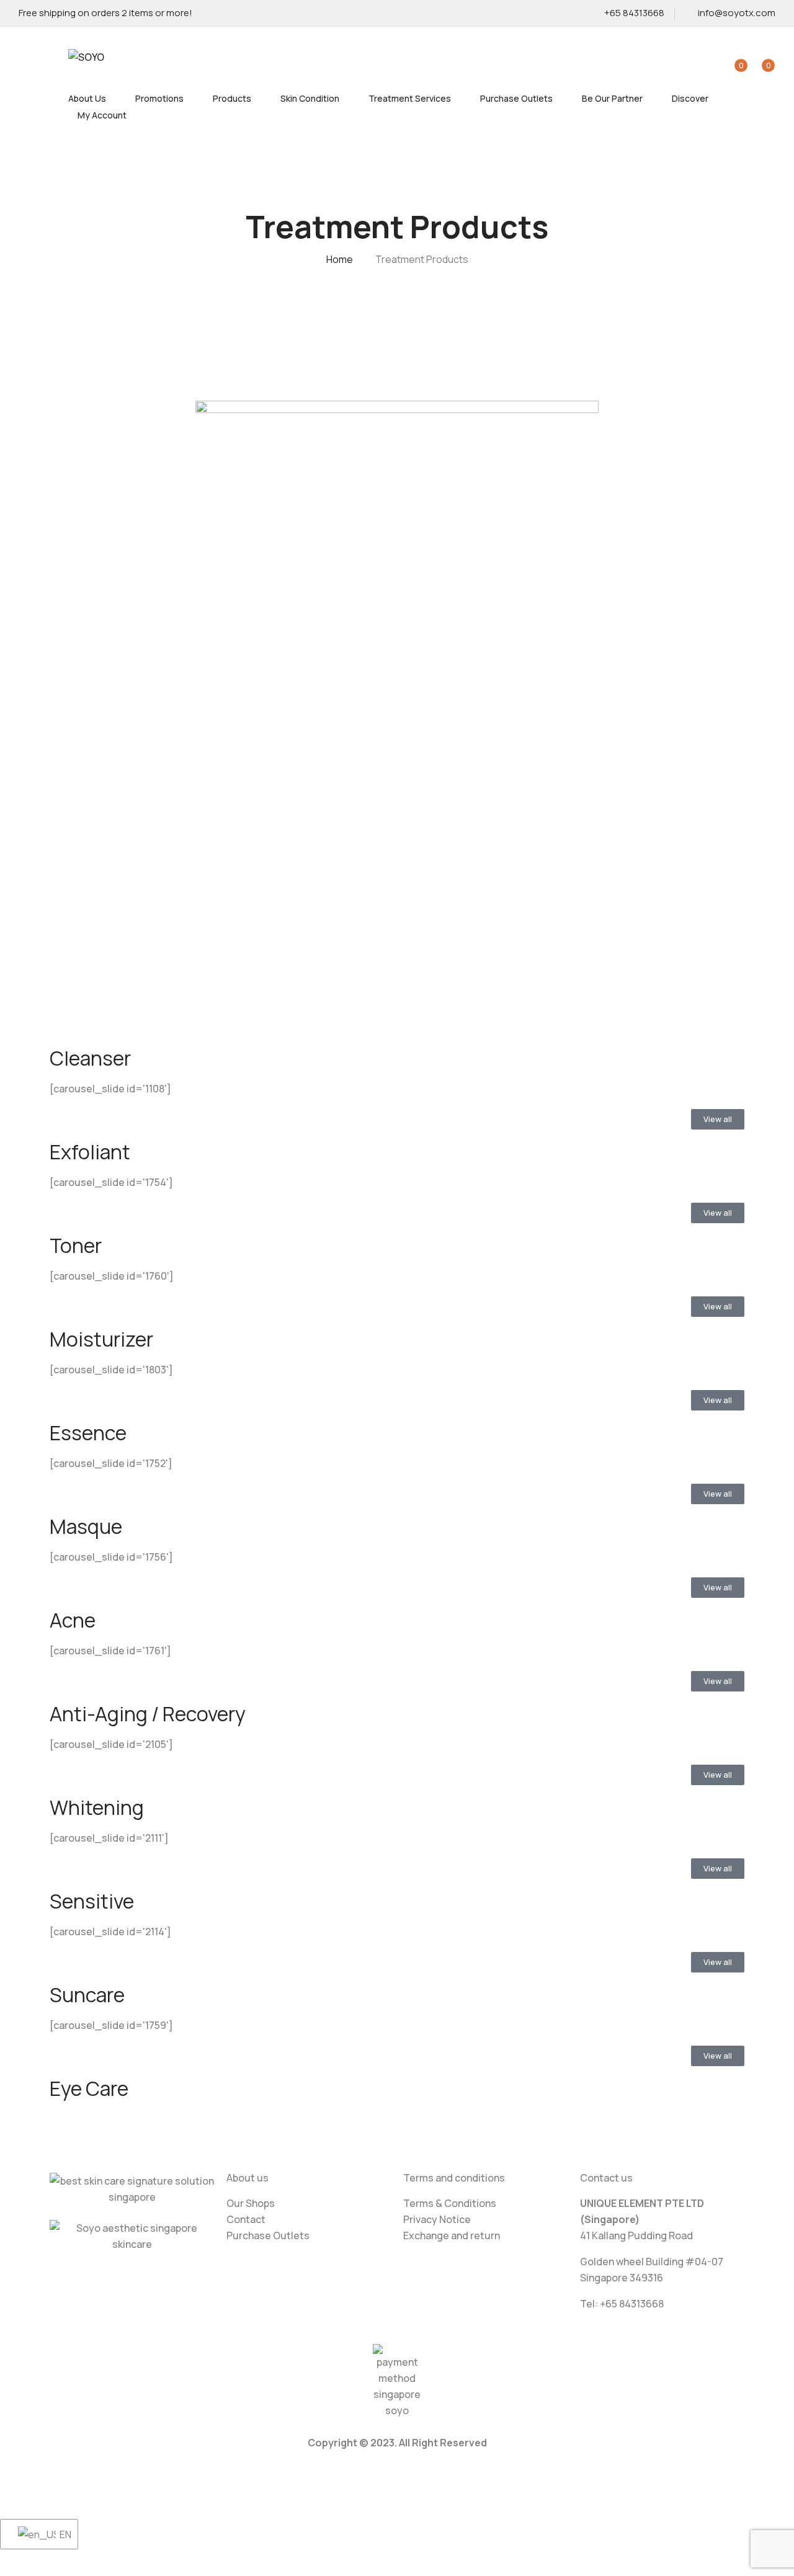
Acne (73, 1620)
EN (61, 2534)
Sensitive (92, 1901)
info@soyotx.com (737, 13)
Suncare (87, 1995)
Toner (76, 1246)
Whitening (97, 1807)
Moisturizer (101, 1339)
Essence (88, 1433)
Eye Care (89, 2088)
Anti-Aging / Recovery (148, 1714)
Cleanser (90, 1058)
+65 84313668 (634, 13)
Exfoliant (90, 1152)
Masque (86, 1526)
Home (340, 259)
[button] (761, 58)
